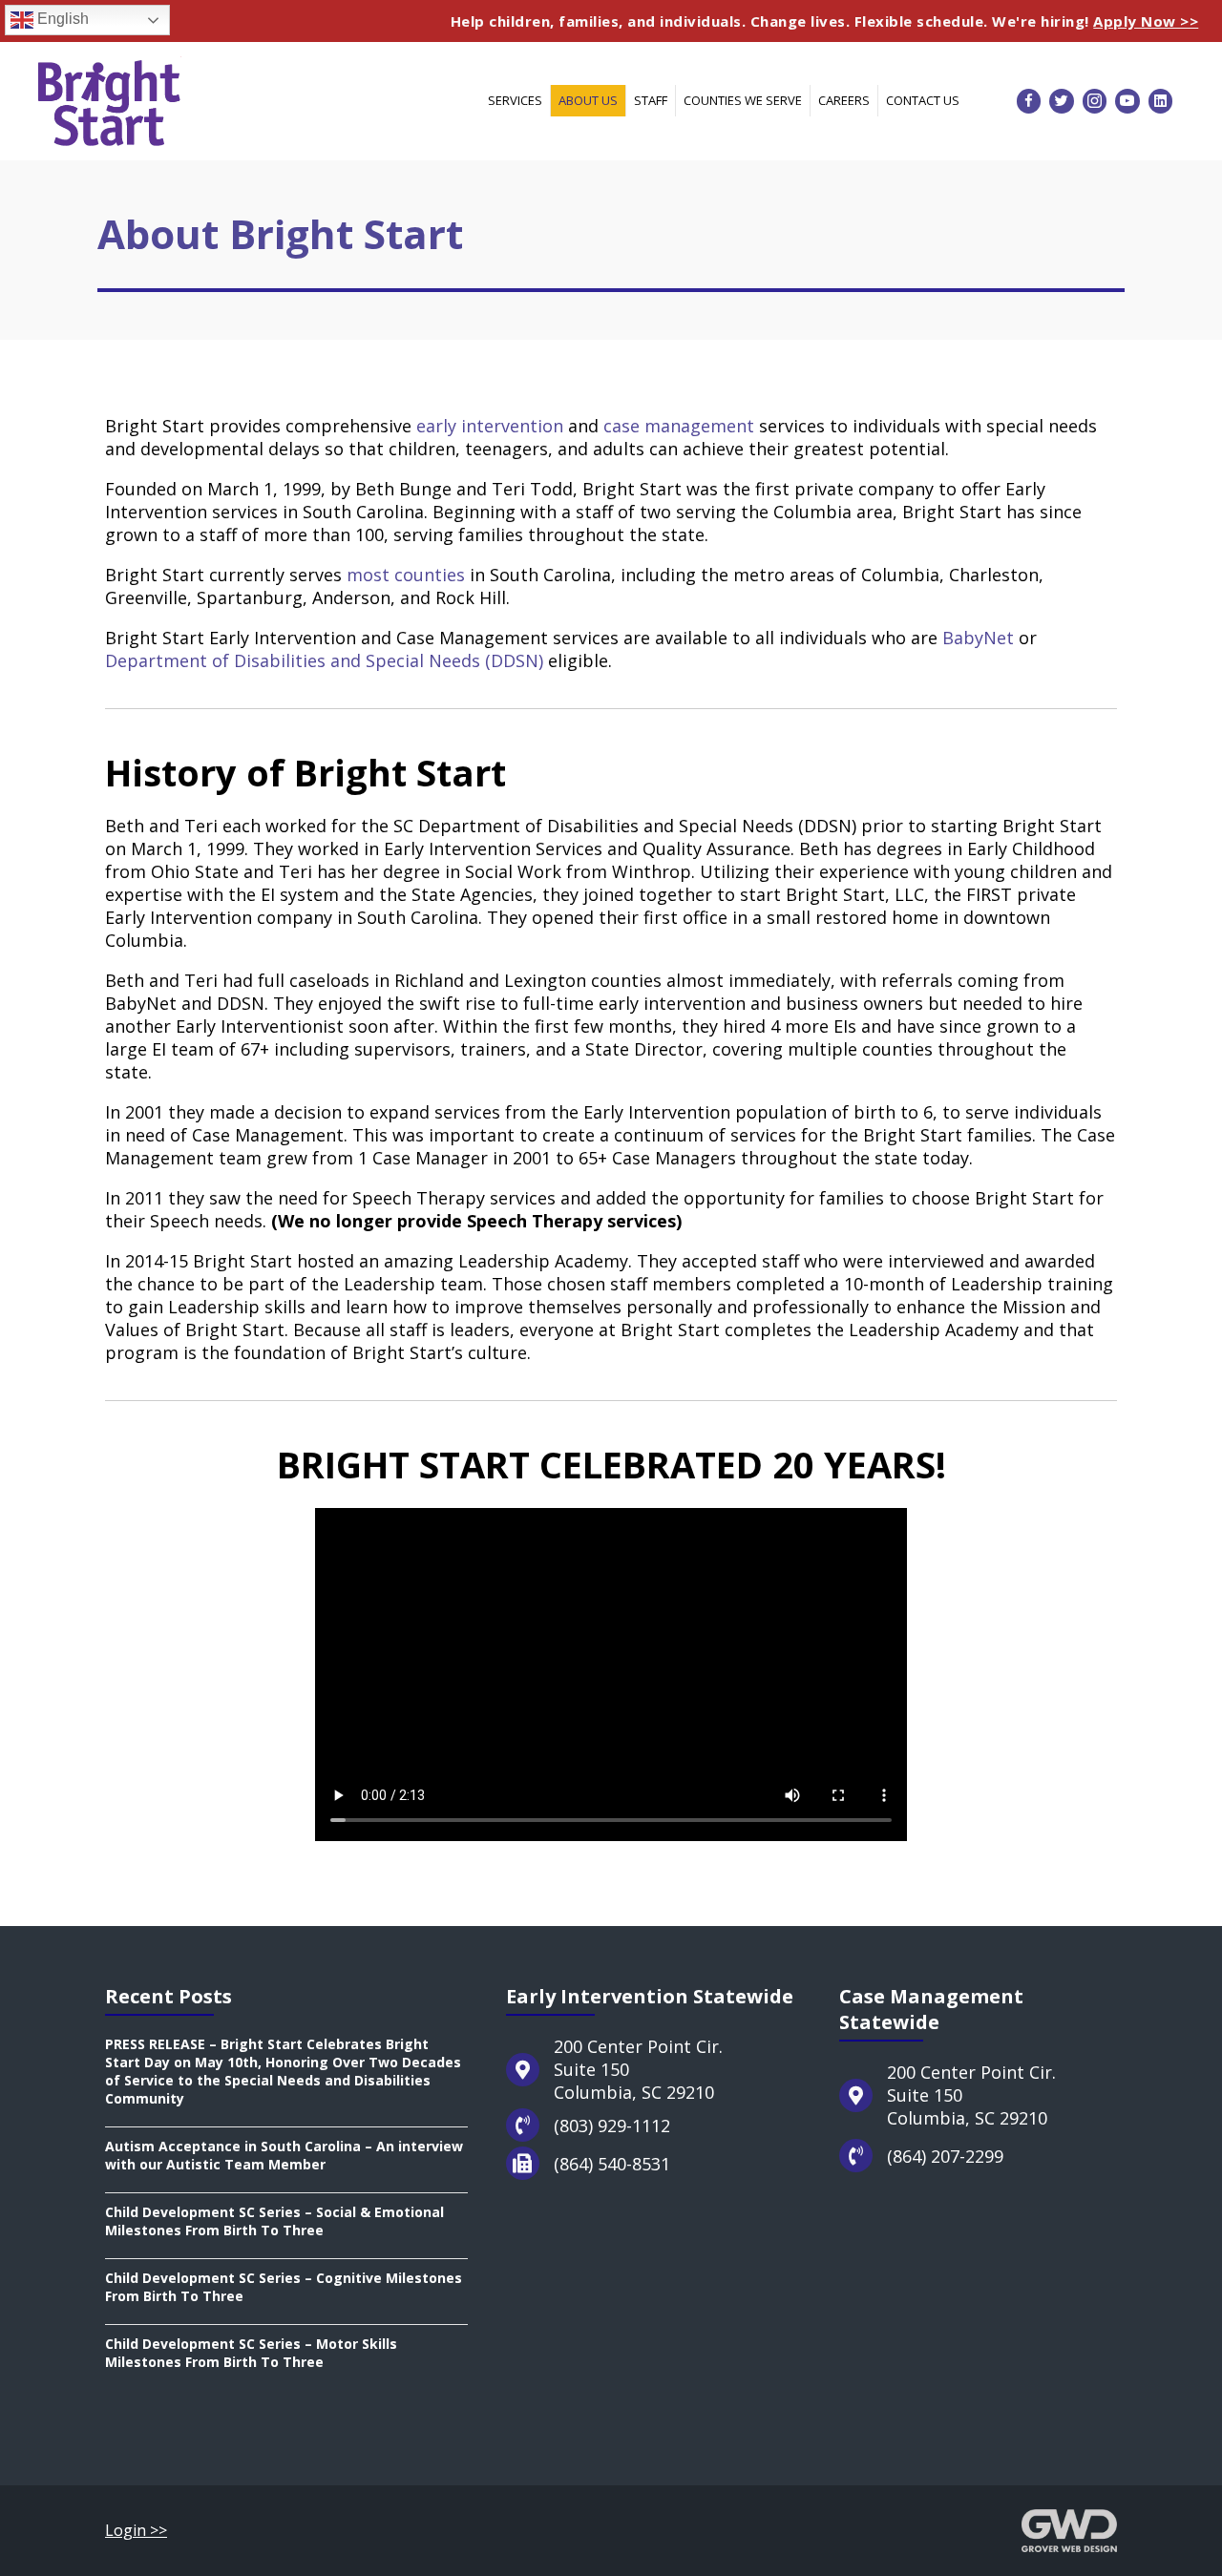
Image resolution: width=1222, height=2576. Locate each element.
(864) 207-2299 (945, 2156)
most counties (406, 575)
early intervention (490, 426)
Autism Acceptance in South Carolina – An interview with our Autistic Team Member (284, 2155)
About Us (588, 100)
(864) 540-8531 (612, 2164)
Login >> (136, 2530)
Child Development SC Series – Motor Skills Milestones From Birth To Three (251, 2353)
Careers (844, 100)
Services (515, 100)
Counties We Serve (743, 100)
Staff (651, 100)
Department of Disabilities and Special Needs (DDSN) (324, 660)
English (61, 19)
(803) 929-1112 (612, 2126)
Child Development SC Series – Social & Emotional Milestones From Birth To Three (274, 2221)
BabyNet (978, 638)
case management (679, 426)
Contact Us (923, 100)
